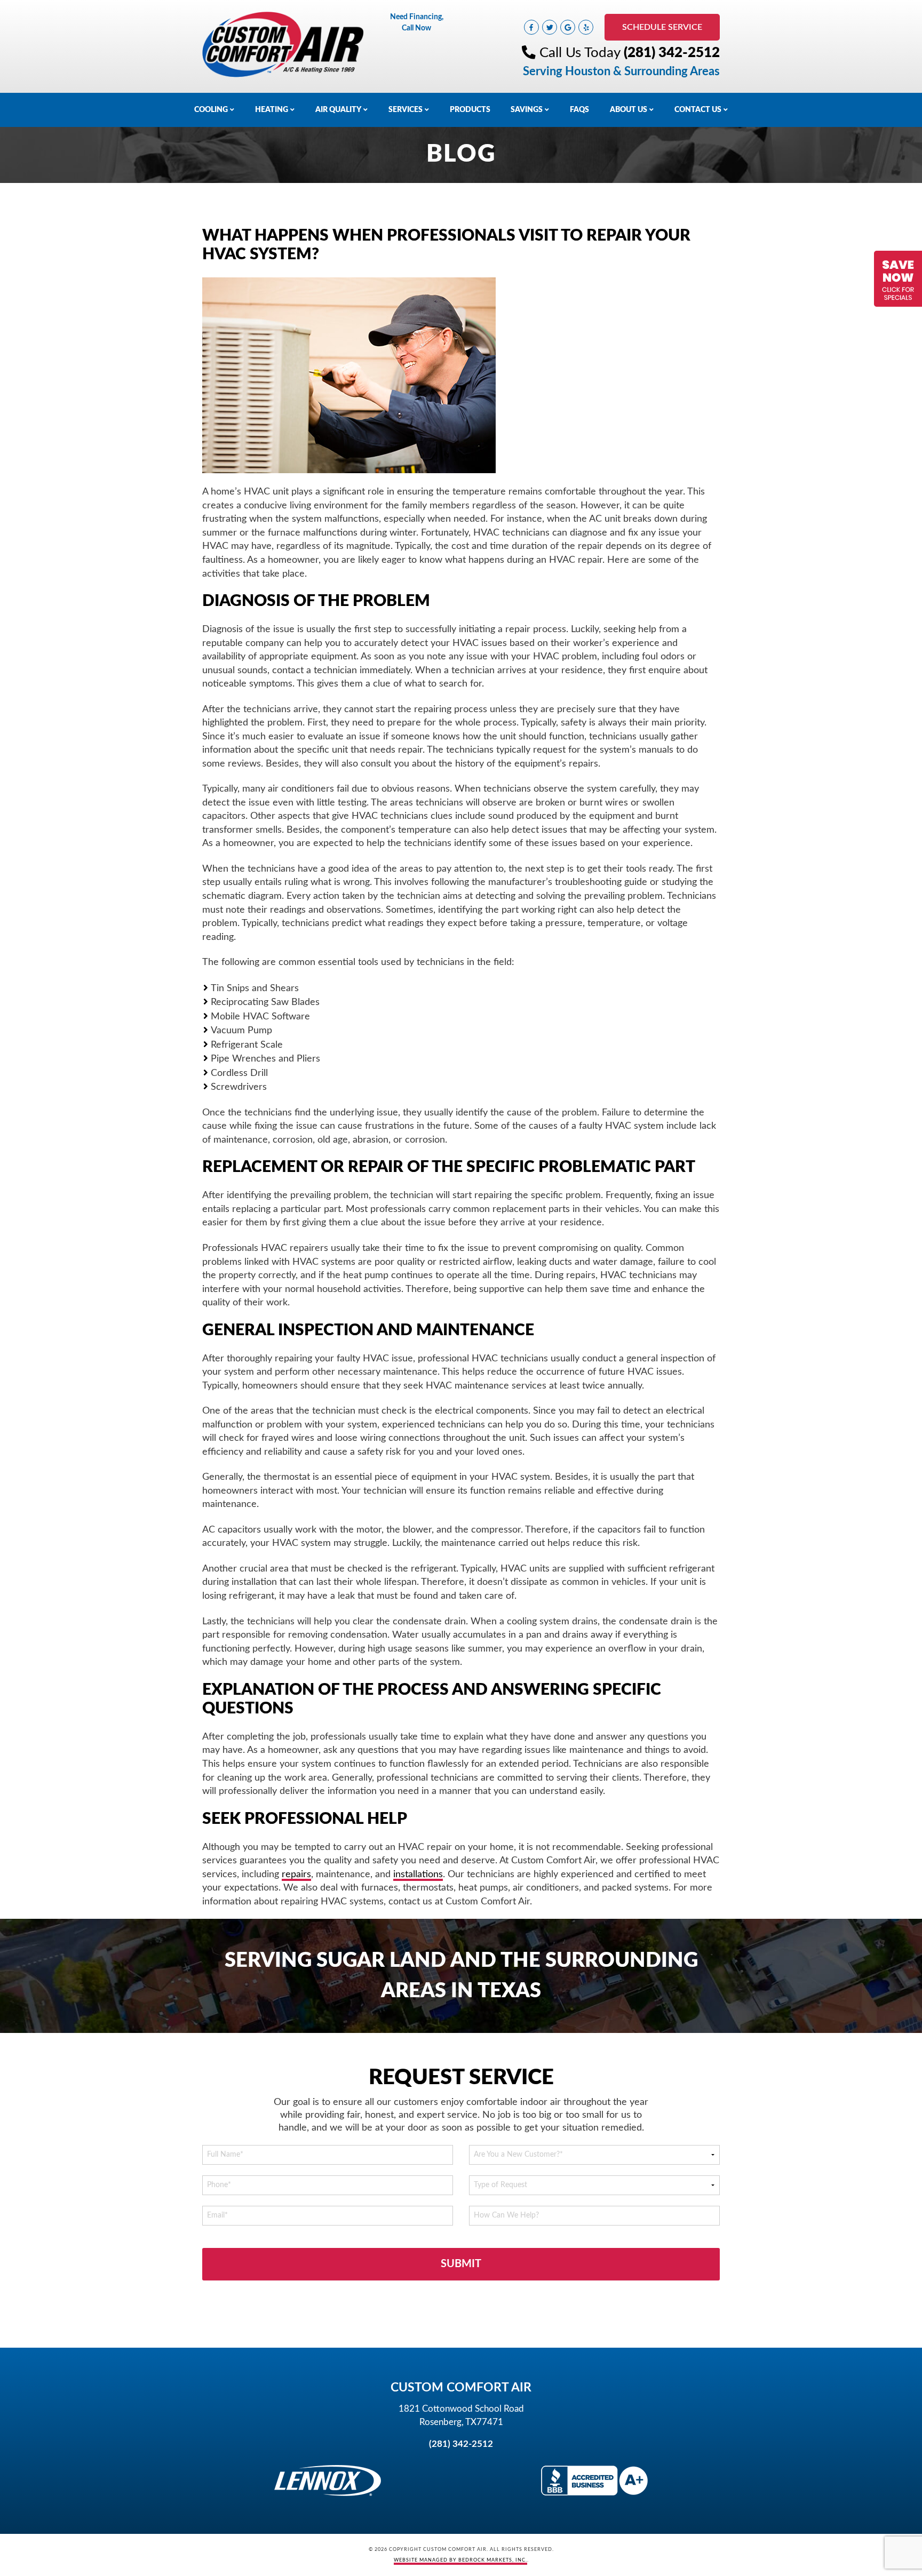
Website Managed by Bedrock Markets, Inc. (460, 2560)
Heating (272, 110)
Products (470, 110)
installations (418, 1874)
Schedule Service (662, 27)
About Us (629, 110)
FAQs (579, 110)
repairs (296, 1874)
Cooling (211, 110)
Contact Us (698, 110)
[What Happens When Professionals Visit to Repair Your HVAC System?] (349, 376)
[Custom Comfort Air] (283, 44)
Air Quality (338, 110)
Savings (527, 110)
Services (406, 110)
